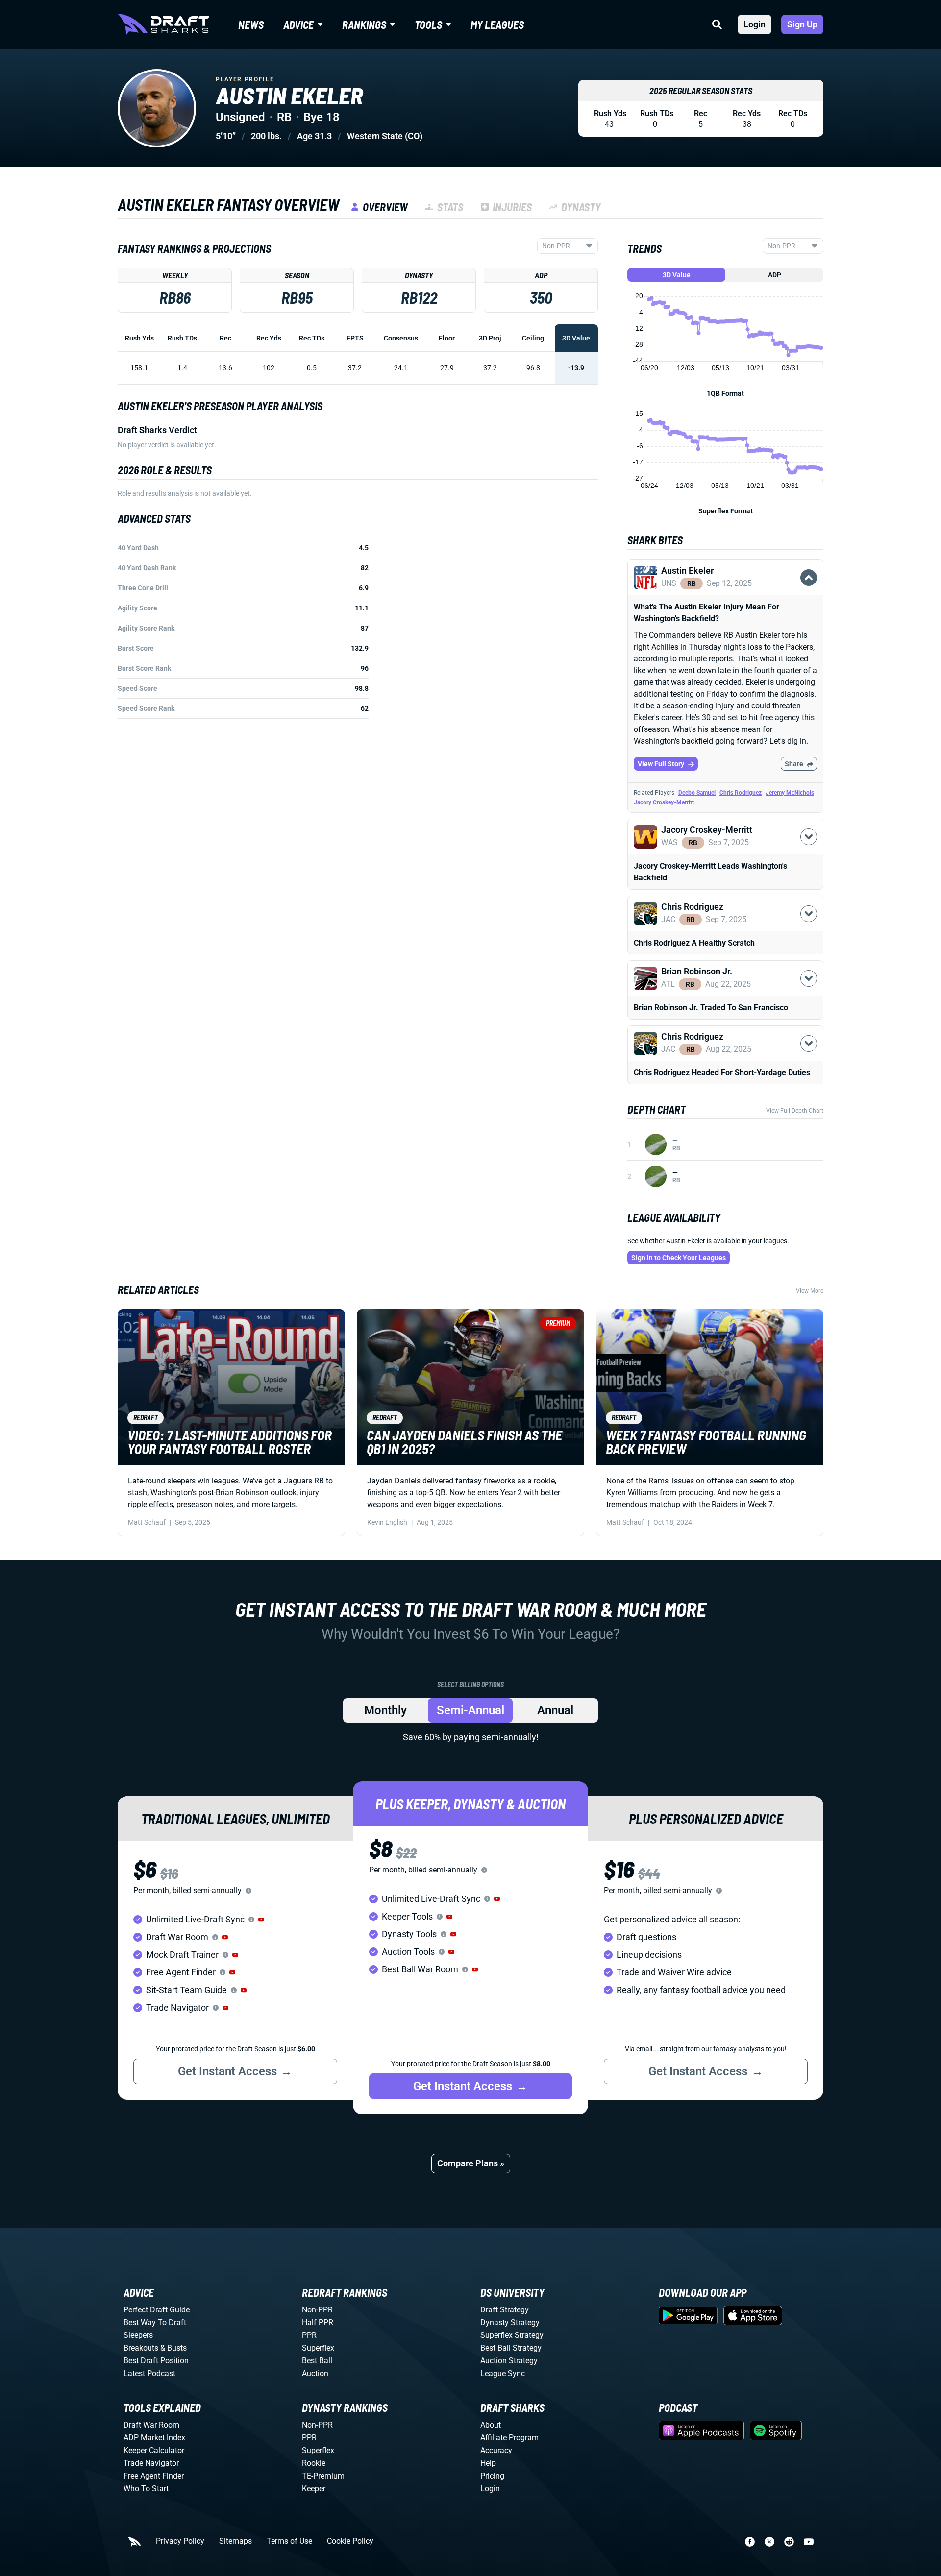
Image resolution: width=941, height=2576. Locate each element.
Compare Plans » (471, 2163)
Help (488, 2463)
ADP (775, 275)
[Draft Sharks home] (163, 24)
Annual (555, 1710)
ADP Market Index (154, 2438)
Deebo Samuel (697, 793)
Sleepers (138, 2335)
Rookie (314, 2463)
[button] (725, 595)
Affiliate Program (509, 2438)
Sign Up (802, 24)
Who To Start (146, 2489)
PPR (309, 2335)
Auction (315, 2373)
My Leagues (497, 24)
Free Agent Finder (154, 2476)
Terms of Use (289, 2541)
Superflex (318, 2348)
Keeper (314, 2489)
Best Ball (317, 2361)
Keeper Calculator (154, 2450)
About (491, 2425)
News (251, 24)
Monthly (385, 1710)
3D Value (677, 275)
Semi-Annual (470, 1710)
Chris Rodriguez (741, 793)
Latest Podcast (149, 2373)
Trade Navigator (151, 2463)
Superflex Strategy (512, 2335)
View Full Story (661, 764)
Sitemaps (235, 2541)
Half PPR (318, 2322)
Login (755, 24)
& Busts (173, 2348)
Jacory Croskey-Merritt (664, 802)
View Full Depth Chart (795, 1111)
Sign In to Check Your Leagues (679, 1258)
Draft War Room (151, 2425)
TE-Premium (323, 2476)
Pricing (492, 2476)
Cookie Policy (350, 2541)
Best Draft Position (156, 2361)
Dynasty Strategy (510, 2322)
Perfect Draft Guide (157, 2310)
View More (810, 1291)
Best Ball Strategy (511, 2348)
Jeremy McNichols (790, 793)
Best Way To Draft (155, 2322)
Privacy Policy (180, 2541)
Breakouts (141, 2348)
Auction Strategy (509, 2361)
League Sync (503, 2373)
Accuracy (496, 2450)
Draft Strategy (505, 2310)
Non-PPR (317, 2310)
